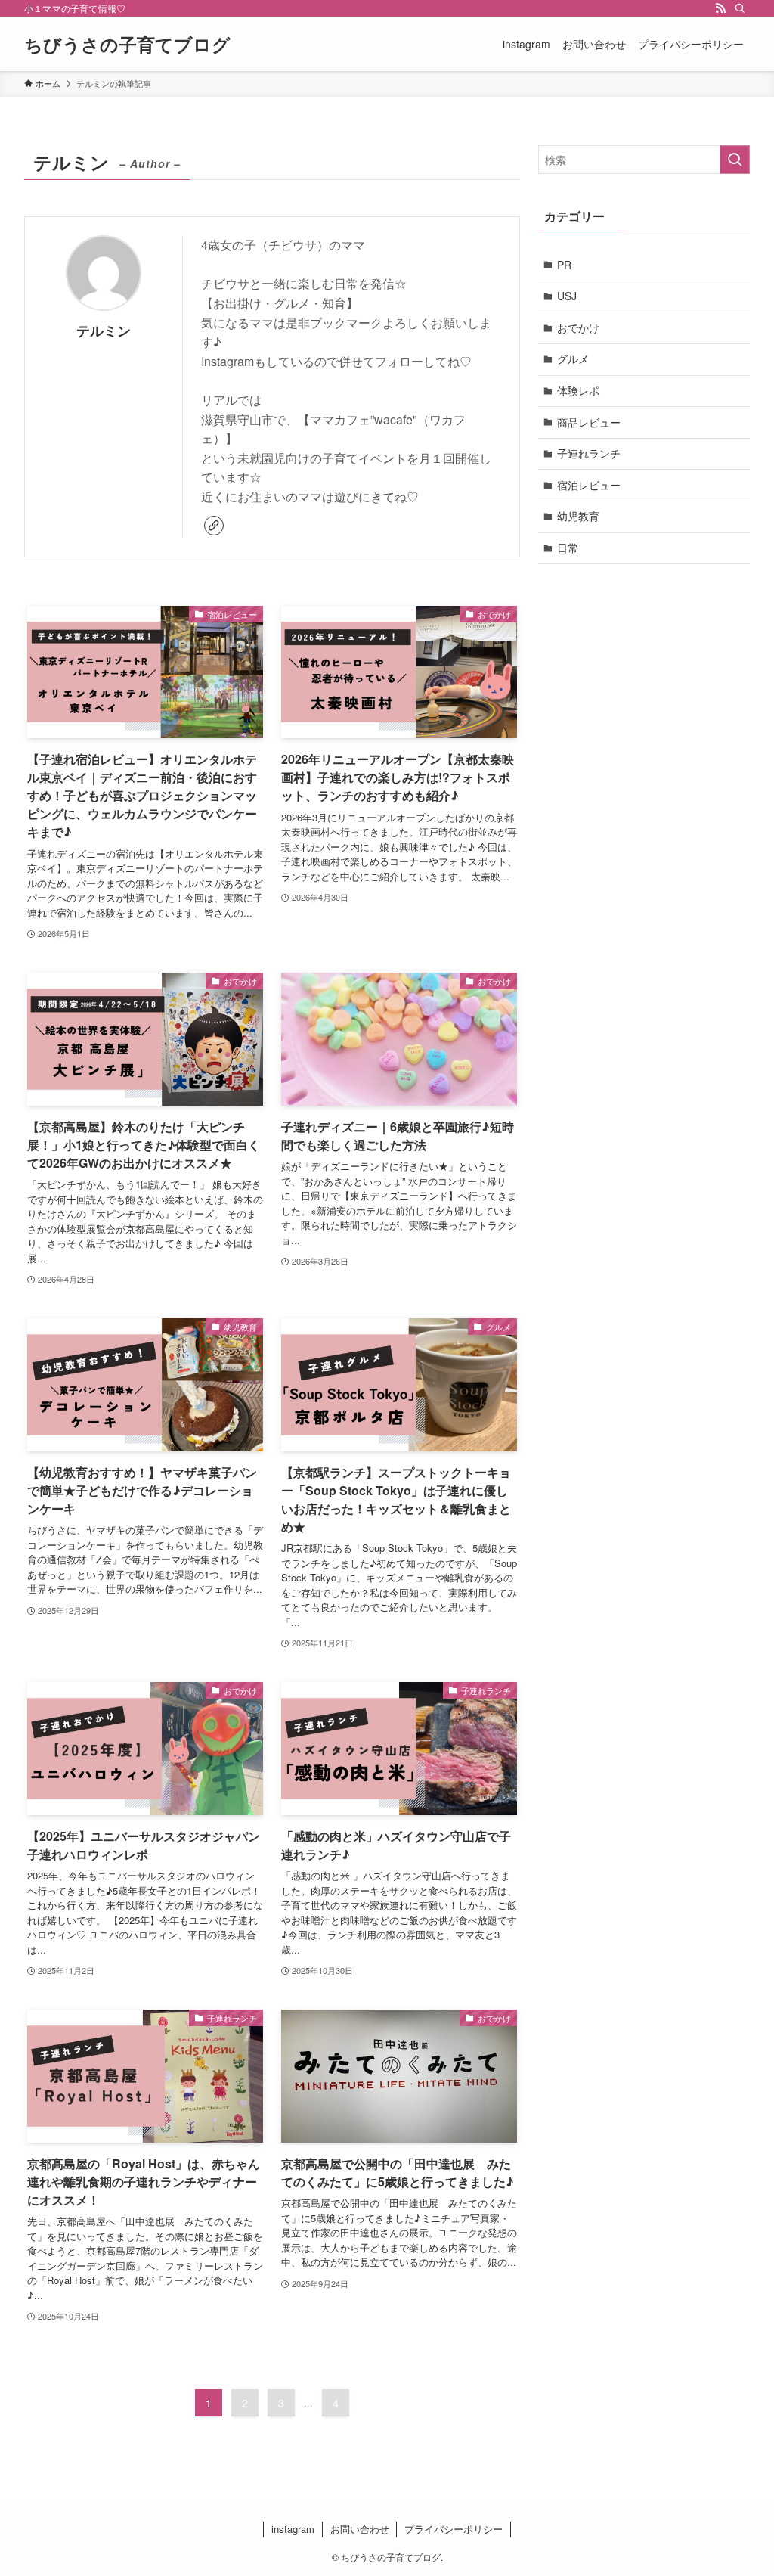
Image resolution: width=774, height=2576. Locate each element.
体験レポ (578, 390)
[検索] (740, 8)
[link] (214, 526)
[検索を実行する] (735, 160)
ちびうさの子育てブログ (127, 44)
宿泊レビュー (589, 485)
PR (564, 265)
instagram (293, 2529)
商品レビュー (589, 422)
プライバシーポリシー (454, 2529)
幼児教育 (578, 516)
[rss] (720, 8)
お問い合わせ (360, 2529)
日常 (568, 548)
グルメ (573, 358)
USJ (567, 296)
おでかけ (578, 327)
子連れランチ (589, 453)
